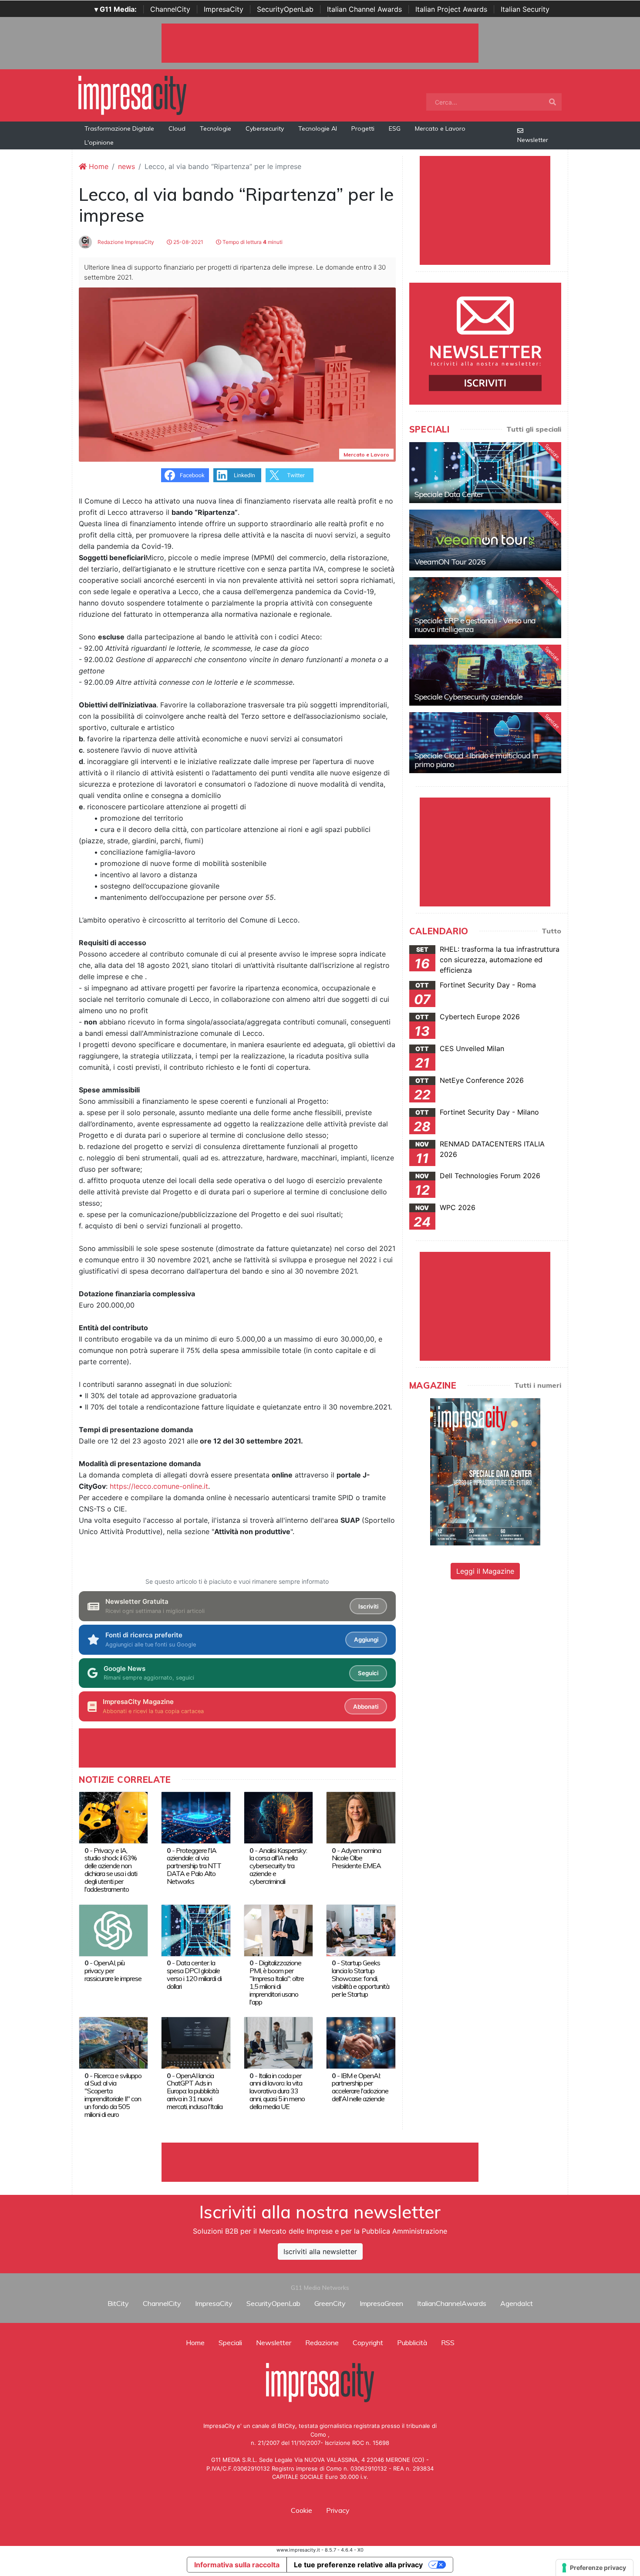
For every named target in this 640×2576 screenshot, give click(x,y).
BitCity (118, 2303)
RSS (448, 2343)
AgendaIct (517, 2303)
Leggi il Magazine (485, 1571)
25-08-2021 (188, 242)
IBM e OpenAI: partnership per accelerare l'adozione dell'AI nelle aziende (360, 2087)
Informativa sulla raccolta (237, 2565)
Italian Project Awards (451, 9)
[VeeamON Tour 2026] (485, 540)
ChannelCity (170, 9)
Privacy (338, 2510)
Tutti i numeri (538, 1385)
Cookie (301, 2510)
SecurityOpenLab (285, 9)
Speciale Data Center (449, 494)
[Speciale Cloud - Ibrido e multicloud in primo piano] (485, 743)
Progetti (363, 128)
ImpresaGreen (381, 2303)
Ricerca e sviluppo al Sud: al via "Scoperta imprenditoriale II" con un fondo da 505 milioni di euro (113, 2095)
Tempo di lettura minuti (252, 242)
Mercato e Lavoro (440, 128)
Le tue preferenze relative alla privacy (358, 2565)
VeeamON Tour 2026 (450, 562)
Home (98, 166)
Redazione (322, 2343)
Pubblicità (412, 2343)
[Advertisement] (320, 2162)
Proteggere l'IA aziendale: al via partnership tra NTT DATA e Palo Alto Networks (194, 1866)
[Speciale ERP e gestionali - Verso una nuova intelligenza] (485, 608)
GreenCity (330, 2303)
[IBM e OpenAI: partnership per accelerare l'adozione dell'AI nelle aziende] (361, 2042)
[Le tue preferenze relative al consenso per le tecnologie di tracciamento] (595, 2568)
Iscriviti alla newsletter (320, 2251)
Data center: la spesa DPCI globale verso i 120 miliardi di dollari (194, 1974)
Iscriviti (368, 1606)
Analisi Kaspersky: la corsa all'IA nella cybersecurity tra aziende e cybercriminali (278, 1866)
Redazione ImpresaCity (125, 242)
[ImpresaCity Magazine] (485, 1471)
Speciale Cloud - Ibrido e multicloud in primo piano (476, 760)
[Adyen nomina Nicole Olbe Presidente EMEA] (361, 1817)
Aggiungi (366, 1640)
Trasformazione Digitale (119, 128)
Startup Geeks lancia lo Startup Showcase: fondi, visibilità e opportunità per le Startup (360, 1978)
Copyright (368, 2343)
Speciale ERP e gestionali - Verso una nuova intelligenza (475, 625)
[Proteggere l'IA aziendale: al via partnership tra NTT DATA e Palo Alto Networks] (196, 1817)
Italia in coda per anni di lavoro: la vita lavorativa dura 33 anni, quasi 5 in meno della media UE (277, 2091)
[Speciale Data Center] (485, 473)
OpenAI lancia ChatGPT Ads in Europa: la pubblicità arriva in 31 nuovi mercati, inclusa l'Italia (195, 2091)
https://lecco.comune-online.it (159, 1486)
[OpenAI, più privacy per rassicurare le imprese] (113, 1930)
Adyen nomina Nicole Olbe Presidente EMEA (356, 1858)
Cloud (177, 128)
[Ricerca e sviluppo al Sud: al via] (113, 2042)
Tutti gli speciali (534, 429)
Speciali (230, 2343)
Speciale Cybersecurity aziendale (468, 697)
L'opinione (99, 142)
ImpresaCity (224, 9)
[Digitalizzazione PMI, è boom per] (278, 1930)
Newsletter (533, 140)
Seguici (368, 1673)
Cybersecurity (265, 128)
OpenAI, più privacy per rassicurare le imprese (113, 1971)
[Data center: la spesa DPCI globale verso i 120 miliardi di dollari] (196, 1930)
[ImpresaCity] (132, 95)
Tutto (551, 931)
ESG (395, 128)
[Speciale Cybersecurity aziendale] (485, 675)
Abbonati (366, 1707)
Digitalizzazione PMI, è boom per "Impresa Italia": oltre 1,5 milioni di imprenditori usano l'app (277, 1982)
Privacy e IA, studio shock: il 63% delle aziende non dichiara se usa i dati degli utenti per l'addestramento (111, 1870)
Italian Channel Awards (364, 9)
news (126, 166)
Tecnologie (216, 128)
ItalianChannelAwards (452, 2303)
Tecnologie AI (318, 128)
